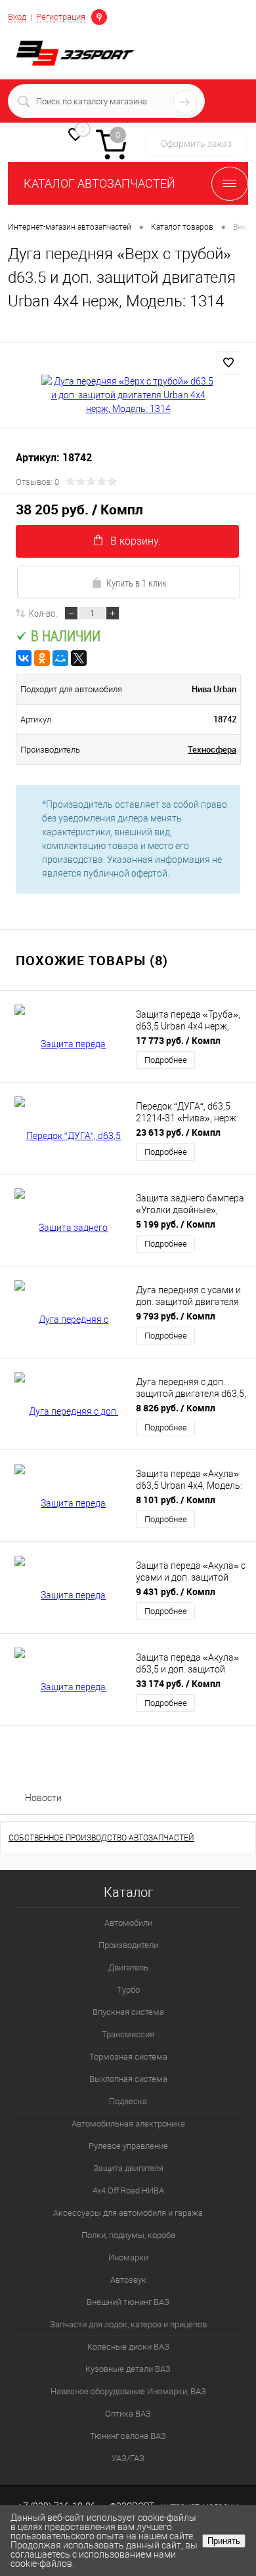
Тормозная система (128, 2057)
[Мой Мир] (60, 658)
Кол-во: (43, 613)
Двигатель (128, 1967)
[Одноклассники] (42, 658)
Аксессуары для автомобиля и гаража (128, 2213)
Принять (224, 2541)
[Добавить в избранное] (228, 363)
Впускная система (128, 2012)
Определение (99, 16)
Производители (128, 1945)
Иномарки (128, 2257)
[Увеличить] (128, 395)
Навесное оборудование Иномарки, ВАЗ (128, 2391)
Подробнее (166, 1060)
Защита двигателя (128, 2168)
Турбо (128, 1990)
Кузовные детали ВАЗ (128, 2369)
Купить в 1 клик (137, 583)
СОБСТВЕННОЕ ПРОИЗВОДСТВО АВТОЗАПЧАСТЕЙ (101, 1838)
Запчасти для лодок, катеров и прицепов (128, 2324)
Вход (17, 17)
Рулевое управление (128, 2146)
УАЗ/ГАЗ (128, 2458)
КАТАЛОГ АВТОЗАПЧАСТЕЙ (99, 183)
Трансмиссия (128, 2034)
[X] (79, 658)
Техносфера (212, 749)
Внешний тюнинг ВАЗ (128, 2302)
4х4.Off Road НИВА (128, 2191)
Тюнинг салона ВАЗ (128, 2436)
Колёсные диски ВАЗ (128, 2347)
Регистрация (61, 17)
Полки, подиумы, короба (128, 2235)
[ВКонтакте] (24, 658)
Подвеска (128, 2101)
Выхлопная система (128, 2079)
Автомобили (128, 1923)
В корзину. (136, 541)
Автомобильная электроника (128, 2124)
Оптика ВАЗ (128, 2414)
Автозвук (128, 2280)
